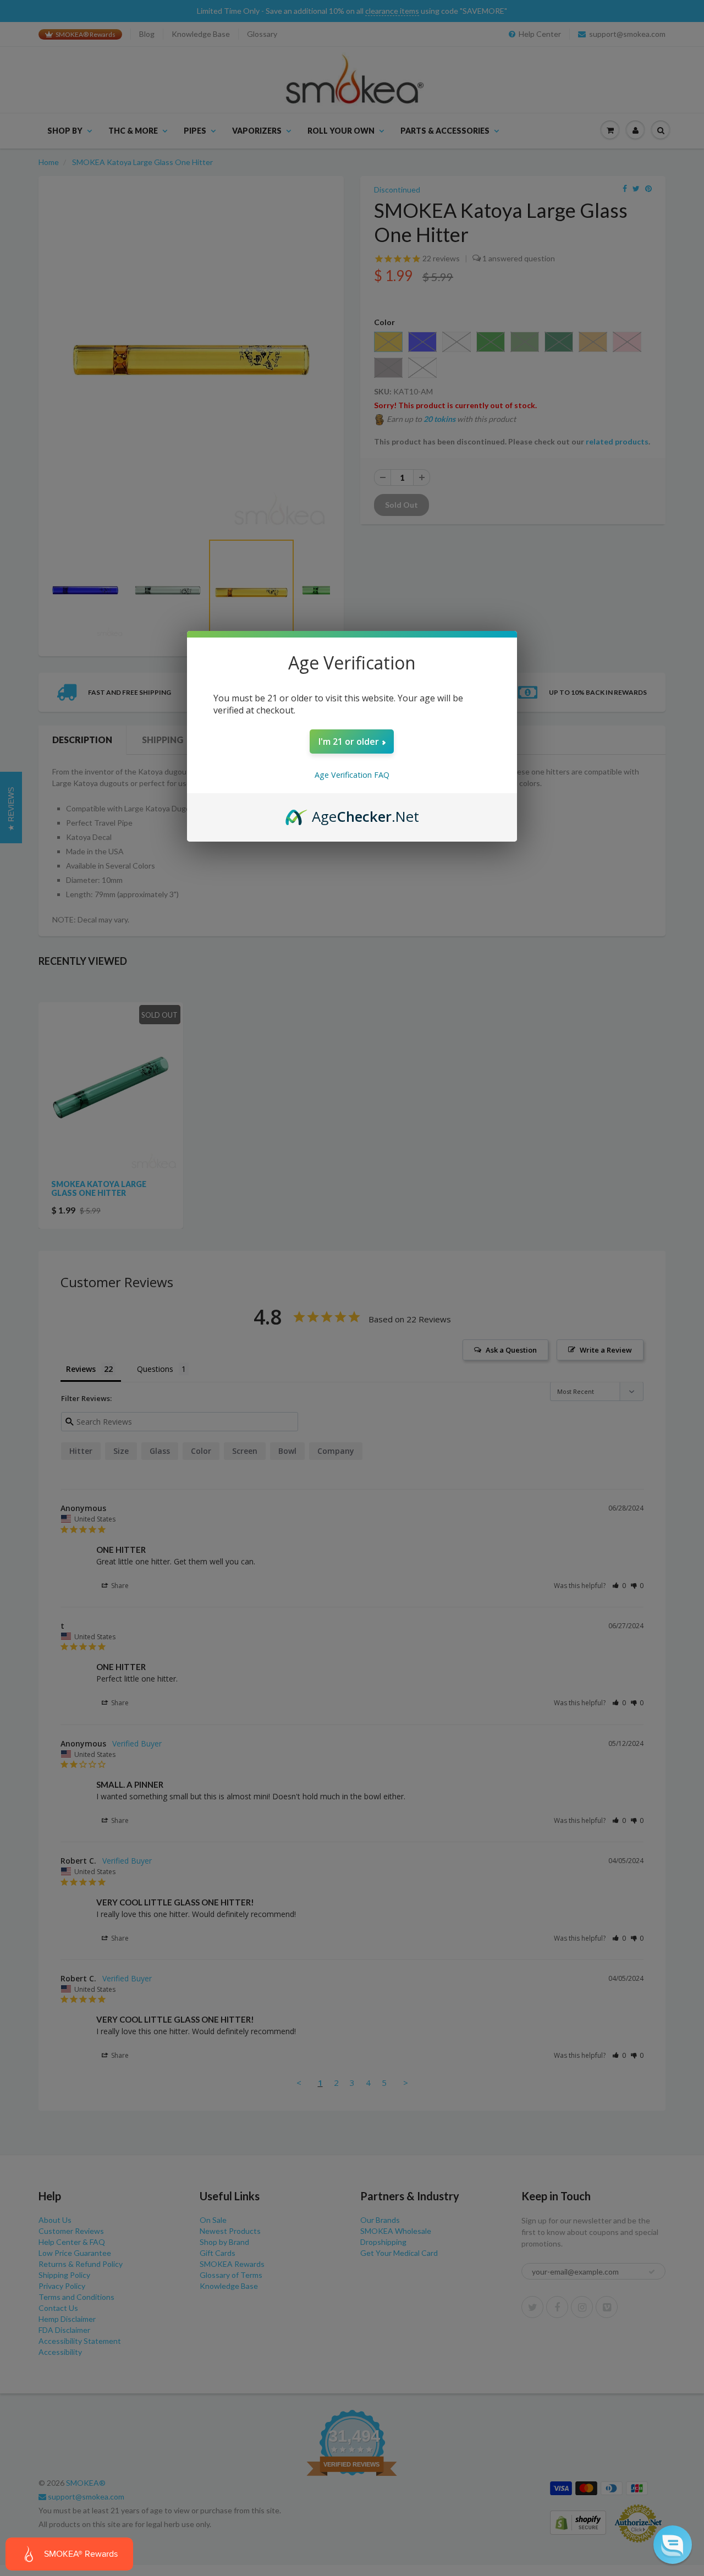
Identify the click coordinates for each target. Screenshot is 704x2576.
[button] (673, 2545)
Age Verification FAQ (352, 775)
